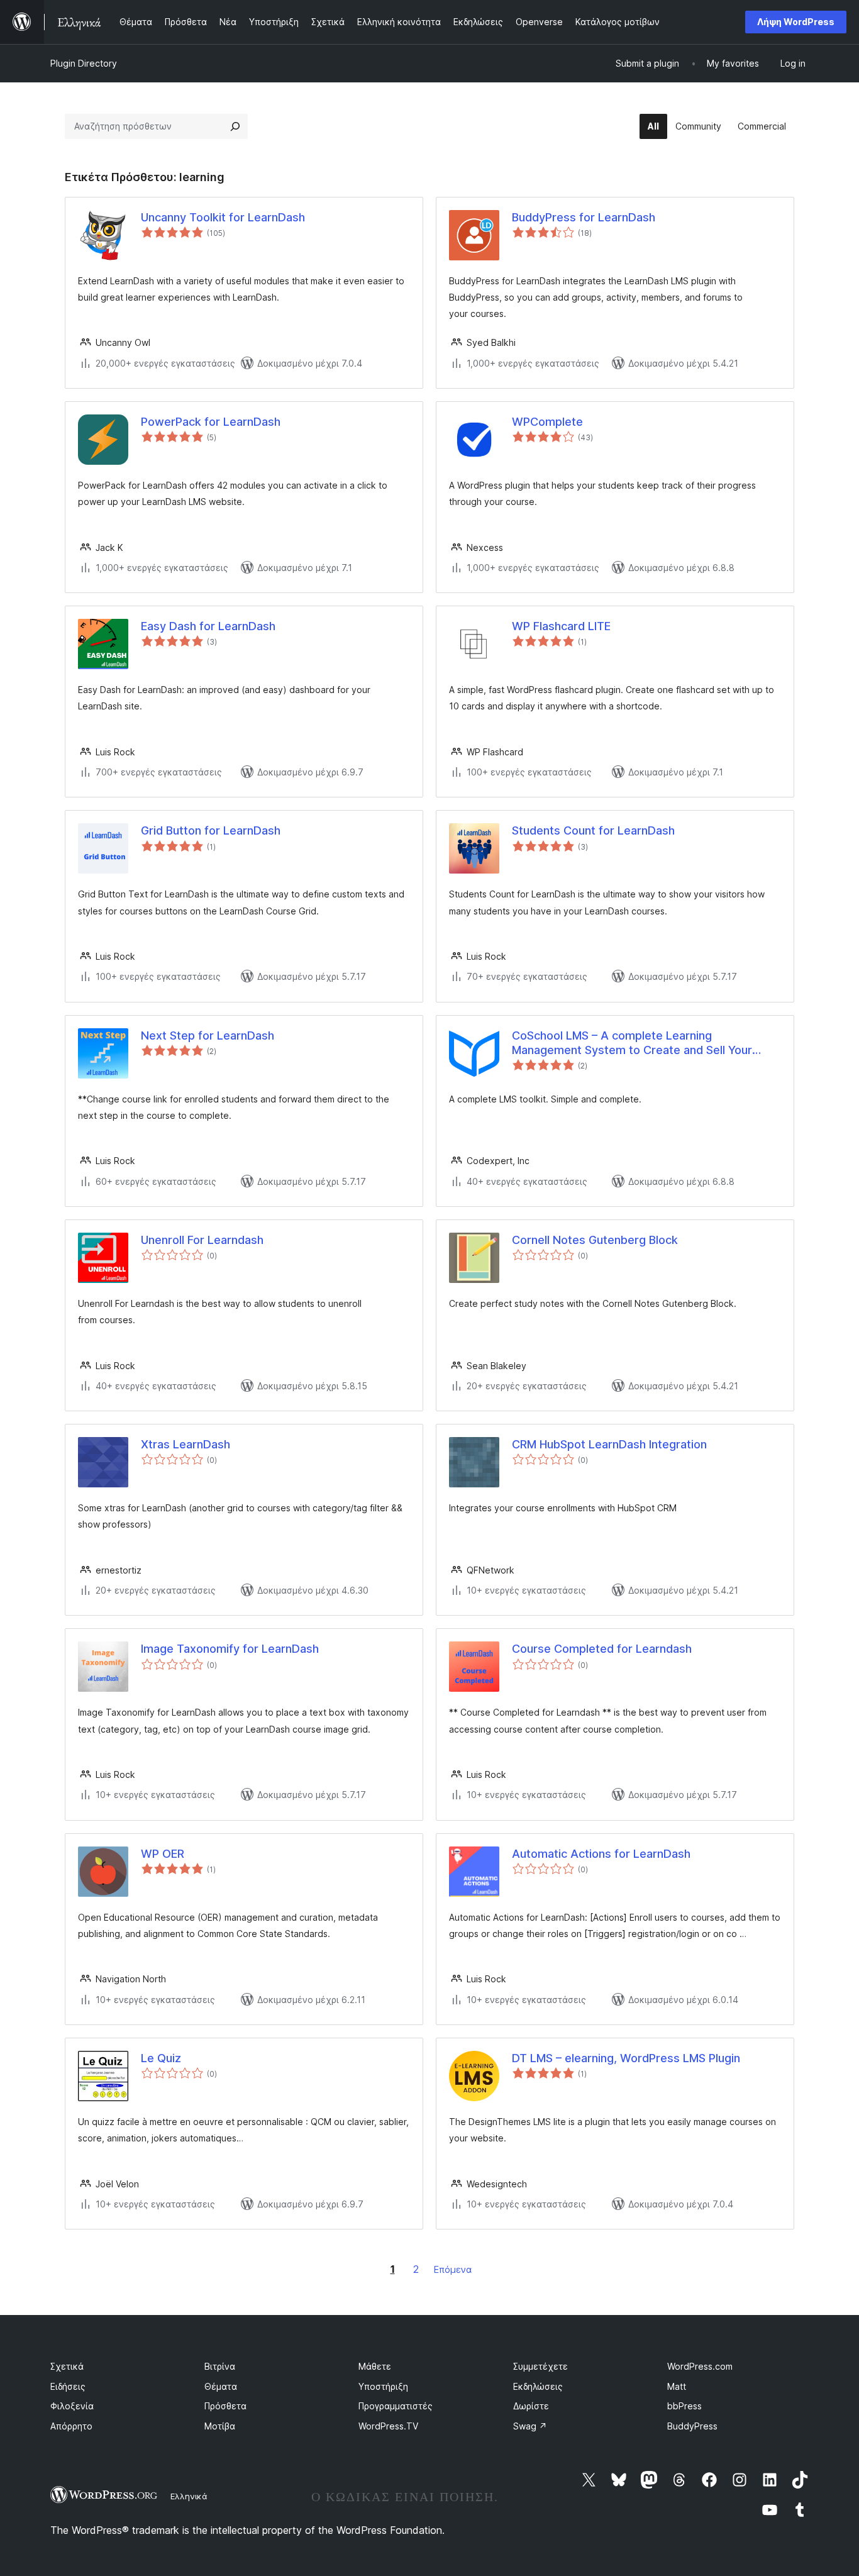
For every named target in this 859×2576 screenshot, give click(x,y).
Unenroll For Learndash (202, 1240)
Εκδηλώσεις (538, 2386)
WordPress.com (700, 2366)
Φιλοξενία (72, 2406)
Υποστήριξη (383, 2386)
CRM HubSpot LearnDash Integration (609, 1444)
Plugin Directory (84, 63)
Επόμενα (453, 2269)
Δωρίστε (531, 2406)
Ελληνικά (189, 2496)
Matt (677, 2386)
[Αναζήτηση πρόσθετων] (235, 126)
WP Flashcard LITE (561, 626)
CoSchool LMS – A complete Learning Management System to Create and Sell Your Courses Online (632, 1043)
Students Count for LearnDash (593, 830)
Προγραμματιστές (396, 2406)
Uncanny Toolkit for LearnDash (223, 217)
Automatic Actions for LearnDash (601, 1854)
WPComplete (547, 422)
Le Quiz (161, 2058)
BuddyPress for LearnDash (584, 217)
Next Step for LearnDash (208, 1035)
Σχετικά (67, 2366)
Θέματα (221, 2386)
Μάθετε (375, 2366)
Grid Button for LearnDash (211, 830)
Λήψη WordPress (796, 22)
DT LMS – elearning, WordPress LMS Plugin (626, 2058)
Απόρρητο (71, 2426)
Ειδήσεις (68, 2386)
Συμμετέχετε (540, 2366)
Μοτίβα (220, 2426)
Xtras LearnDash (186, 1444)
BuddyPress (692, 2426)
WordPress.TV (388, 2426)
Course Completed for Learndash (602, 1649)
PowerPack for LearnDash (211, 422)
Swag (530, 2426)
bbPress (684, 2406)
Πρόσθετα (225, 2406)
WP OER (163, 1854)
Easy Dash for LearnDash (208, 626)
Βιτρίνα (220, 2366)
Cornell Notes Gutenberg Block (595, 1240)
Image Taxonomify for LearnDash (230, 1649)
